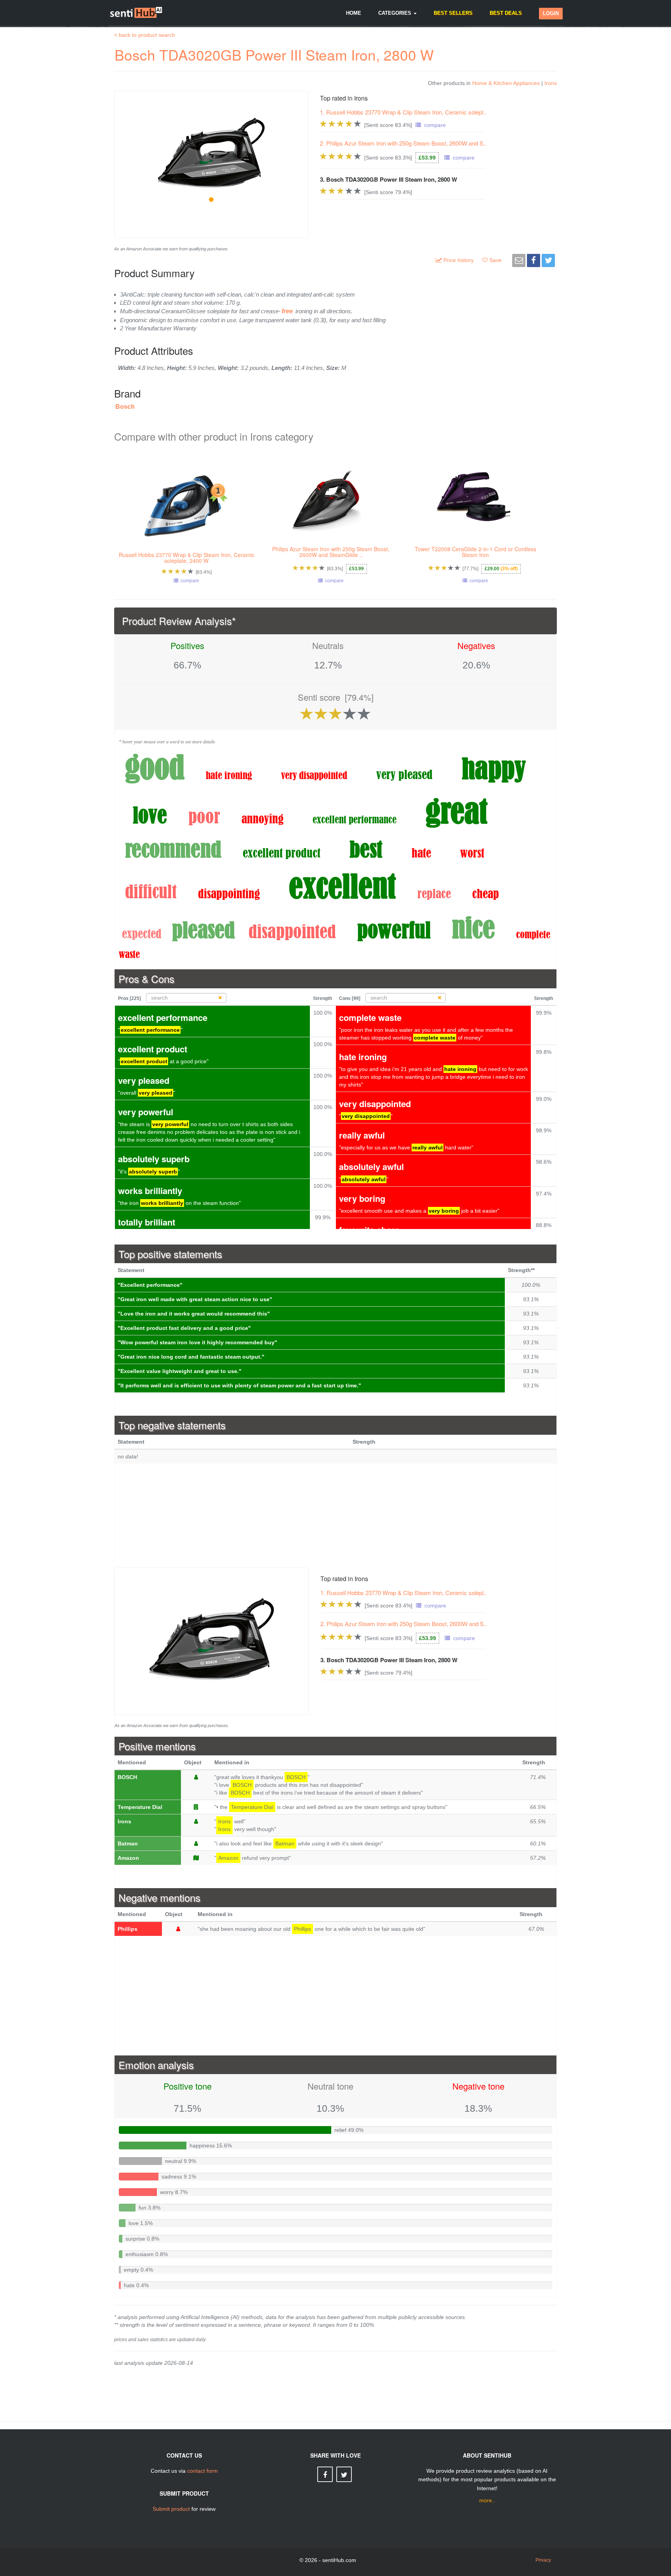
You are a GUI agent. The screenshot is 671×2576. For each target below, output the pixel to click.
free (287, 311)
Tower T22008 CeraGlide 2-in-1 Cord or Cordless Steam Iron (475, 552)
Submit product (171, 2509)
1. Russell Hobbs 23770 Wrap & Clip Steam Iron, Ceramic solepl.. (403, 112)
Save (496, 260)
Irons (551, 83)
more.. (487, 2500)
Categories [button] (395, 13)
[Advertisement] (335, 1515)
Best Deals (506, 13)
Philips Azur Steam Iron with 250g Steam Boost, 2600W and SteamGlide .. (331, 552)
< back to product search (145, 35)
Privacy (543, 2560)
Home (354, 13)
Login (551, 13)
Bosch (125, 407)
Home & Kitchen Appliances (506, 83)
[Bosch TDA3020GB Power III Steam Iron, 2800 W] (212, 1640)
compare (433, 125)
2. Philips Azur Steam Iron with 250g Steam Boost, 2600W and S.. (403, 143)
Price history (459, 260)
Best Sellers (453, 13)
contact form (203, 2471)
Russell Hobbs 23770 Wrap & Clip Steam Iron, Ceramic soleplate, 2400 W (187, 558)
